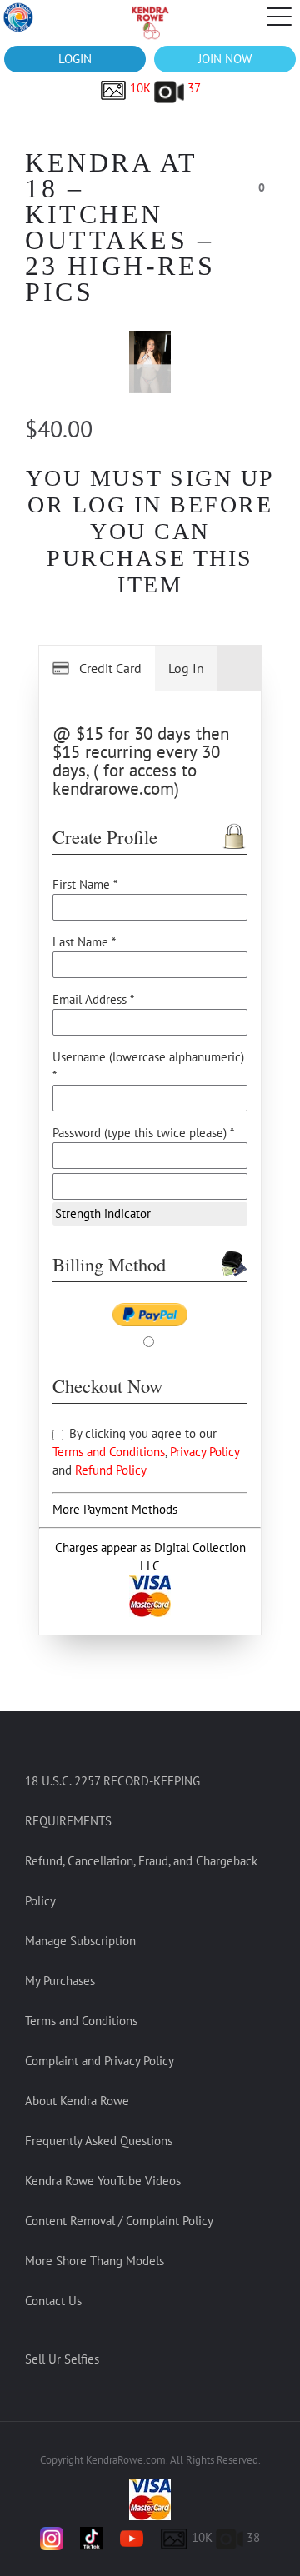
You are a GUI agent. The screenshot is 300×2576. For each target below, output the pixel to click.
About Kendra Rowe (77, 2101)
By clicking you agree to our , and (146, 1452)
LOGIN (75, 59)
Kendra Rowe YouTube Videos (103, 2181)
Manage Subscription (80, 1941)
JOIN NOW (225, 59)
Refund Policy (111, 1470)
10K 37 (164, 88)
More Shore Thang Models (95, 2261)
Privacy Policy (205, 1452)
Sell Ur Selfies (62, 2359)
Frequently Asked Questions (99, 2141)
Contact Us (53, 2301)
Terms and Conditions (109, 1452)
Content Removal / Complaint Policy (119, 2221)
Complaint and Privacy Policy (100, 2061)
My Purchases (60, 1981)
